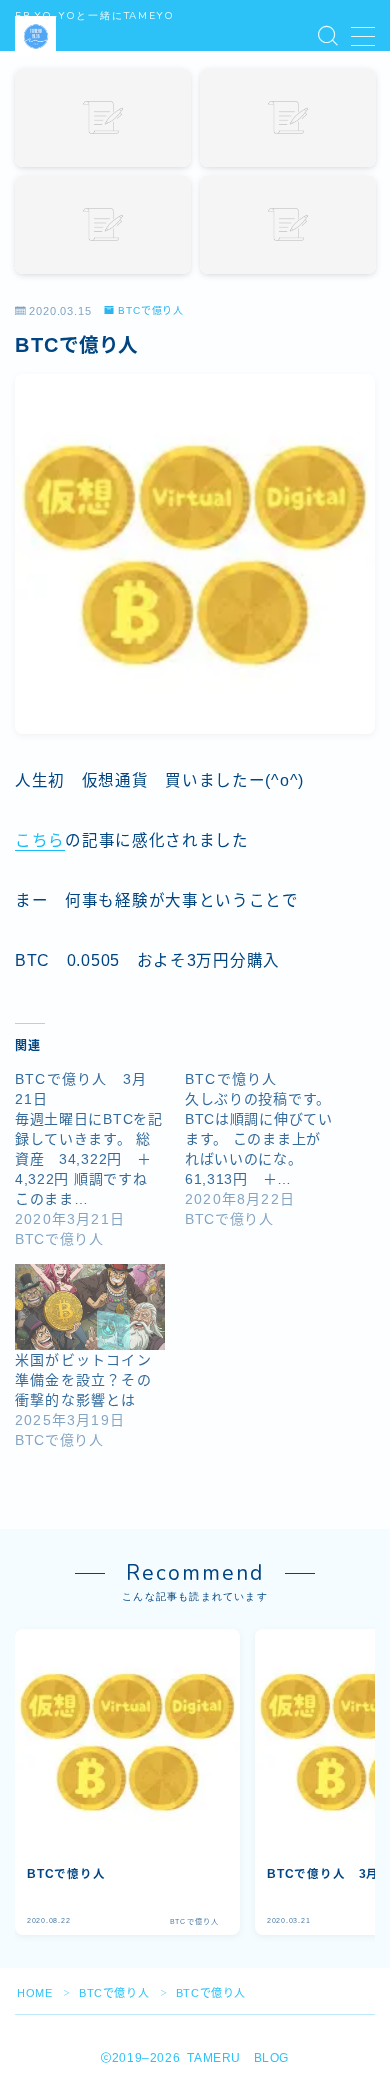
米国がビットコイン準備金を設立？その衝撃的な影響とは (83, 1380)
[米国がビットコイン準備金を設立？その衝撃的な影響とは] (90, 1307)
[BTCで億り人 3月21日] (100, 1159)
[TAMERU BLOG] (35, 36)
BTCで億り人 (151, 311)
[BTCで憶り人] (270, 1149)
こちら (40, 840)
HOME (34, 1993)
